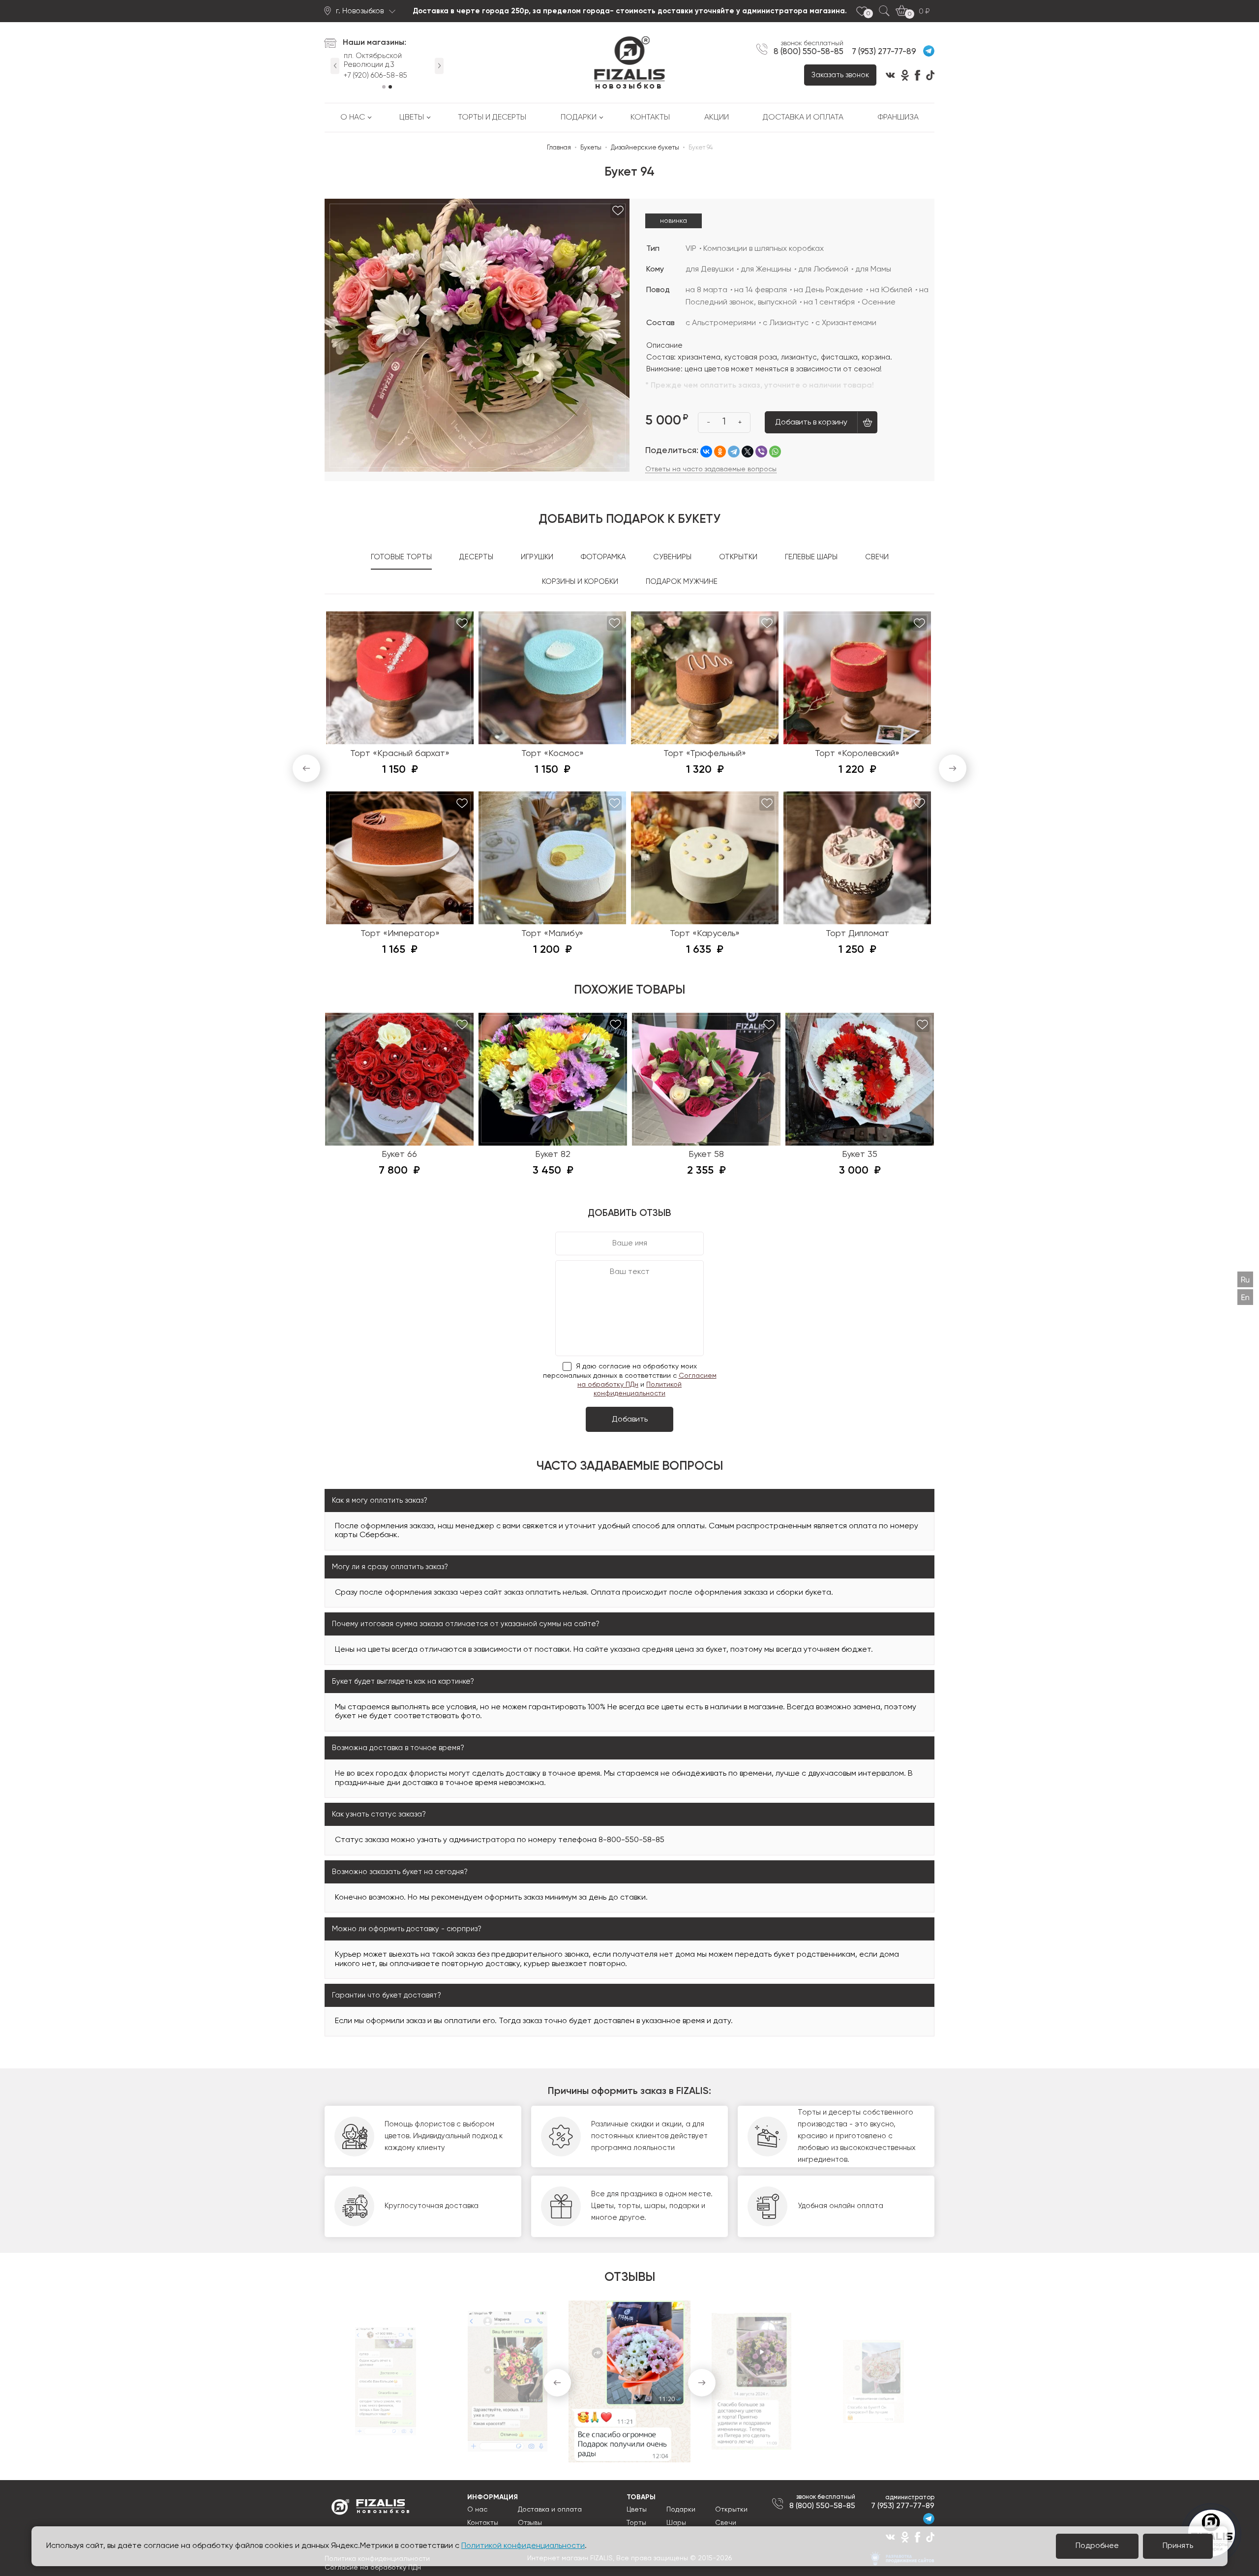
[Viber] (761, 452)
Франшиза (898, 118)
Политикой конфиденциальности (523, 2546)
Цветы (412, 118)
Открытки (731, 2510)
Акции (717, 118)
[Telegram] (734, 452)
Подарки (579, 118)
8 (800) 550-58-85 (809, 52)
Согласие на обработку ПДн (373, 2568)
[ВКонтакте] (706, 452)
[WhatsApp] (775, 452)
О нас (353, 118)
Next (439, 64)
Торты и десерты (492, 118)
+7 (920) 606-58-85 (362, 76)
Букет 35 (860, 1154)
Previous (335, 64)
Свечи (726, 2523)
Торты (636, 2523)
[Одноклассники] (720, 452)
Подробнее (1097, 2546)
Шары (676, 2523)
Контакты (650, 118)
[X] (748, 452)
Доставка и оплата (803, 118)
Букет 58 (706, 1154)
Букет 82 (553, 1154)
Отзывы (530, 2523)
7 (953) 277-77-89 (884, 52)
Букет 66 (399, 1154)
